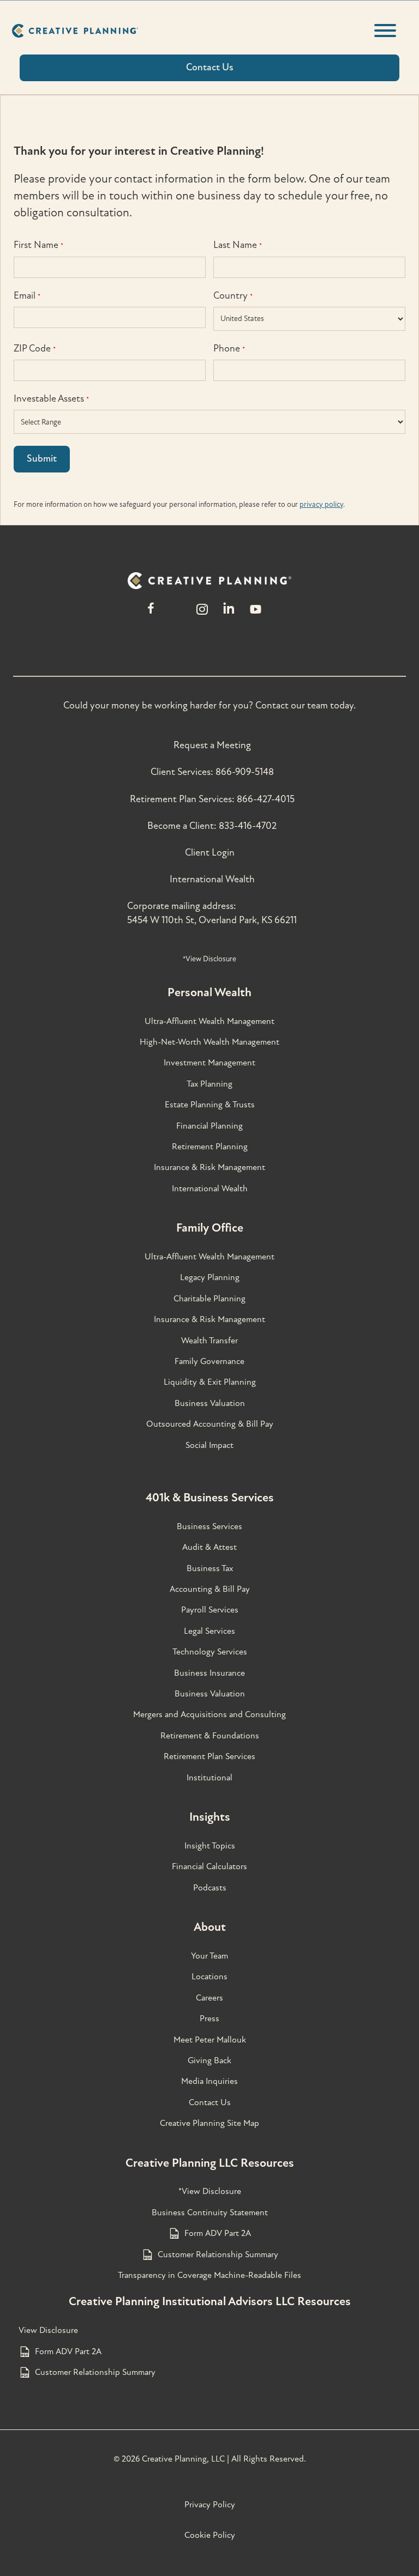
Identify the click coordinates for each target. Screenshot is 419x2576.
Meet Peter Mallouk (210, 2040)
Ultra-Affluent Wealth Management (209, 1021)
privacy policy (321, 504)
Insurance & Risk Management (209, 1167)
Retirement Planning (210, 1147)
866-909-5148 (245, 772)
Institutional (209, 1778)
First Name (38, 245)
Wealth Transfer (209, 1341)
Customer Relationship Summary (218, 2254)
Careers (209, 1998)
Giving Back (209, 2060)
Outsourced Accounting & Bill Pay (210, 1424)
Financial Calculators (209, 1866)
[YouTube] (256, 614)
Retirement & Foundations (210, 1736)
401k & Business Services (210, 1498)
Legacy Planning (210, 1277)
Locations (209, 1977)
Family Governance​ (209, 1361)
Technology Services (210, 1652)
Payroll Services (210, 1610)
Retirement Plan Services (209, 1756)
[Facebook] (151, 614)
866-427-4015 (266, 799)
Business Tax (210, 1568)
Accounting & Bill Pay (210, 1589)
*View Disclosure (209, 959)
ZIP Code (35, 348)
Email (27, 296)
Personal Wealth (209, 992)
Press (209, 2019)
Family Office (210, 1228)
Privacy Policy (210, 2505)
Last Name (238, 245)
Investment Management (209, 1063)
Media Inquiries (209, 2081)
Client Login (210, 853)
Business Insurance (209, 1673)
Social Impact (209, 1445)
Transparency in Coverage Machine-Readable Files (209, 2275)
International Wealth (212, 879)
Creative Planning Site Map (209, 2123)
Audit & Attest (209, 1547)
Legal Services (209, 1631)
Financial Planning (209, 1126)
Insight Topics (210, 1846)
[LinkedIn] (229, 614)
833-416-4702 (248, 826)
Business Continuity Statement (210, 2213)
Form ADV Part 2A (218, 2233)
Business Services (209, 1526)
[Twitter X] (176, 614)
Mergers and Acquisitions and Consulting (209, 1714)
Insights (210, 1817)
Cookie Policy (210, 2535)
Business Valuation (210, 1403)
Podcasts (210, 1888)
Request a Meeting (212, 745)
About (210, 1927)
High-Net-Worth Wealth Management (209, 1042)
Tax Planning (209, 1084)
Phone (229, 348)
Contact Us (210, 2102)
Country (233, 296)
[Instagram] (202, 614)
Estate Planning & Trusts (210, 1105)
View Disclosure (48, 2330)
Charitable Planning (209, 1299)
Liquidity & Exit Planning (210, 1382)
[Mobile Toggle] (385, 31)
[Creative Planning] (75, 31)
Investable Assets (51, 399)
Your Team (209, 1956)
